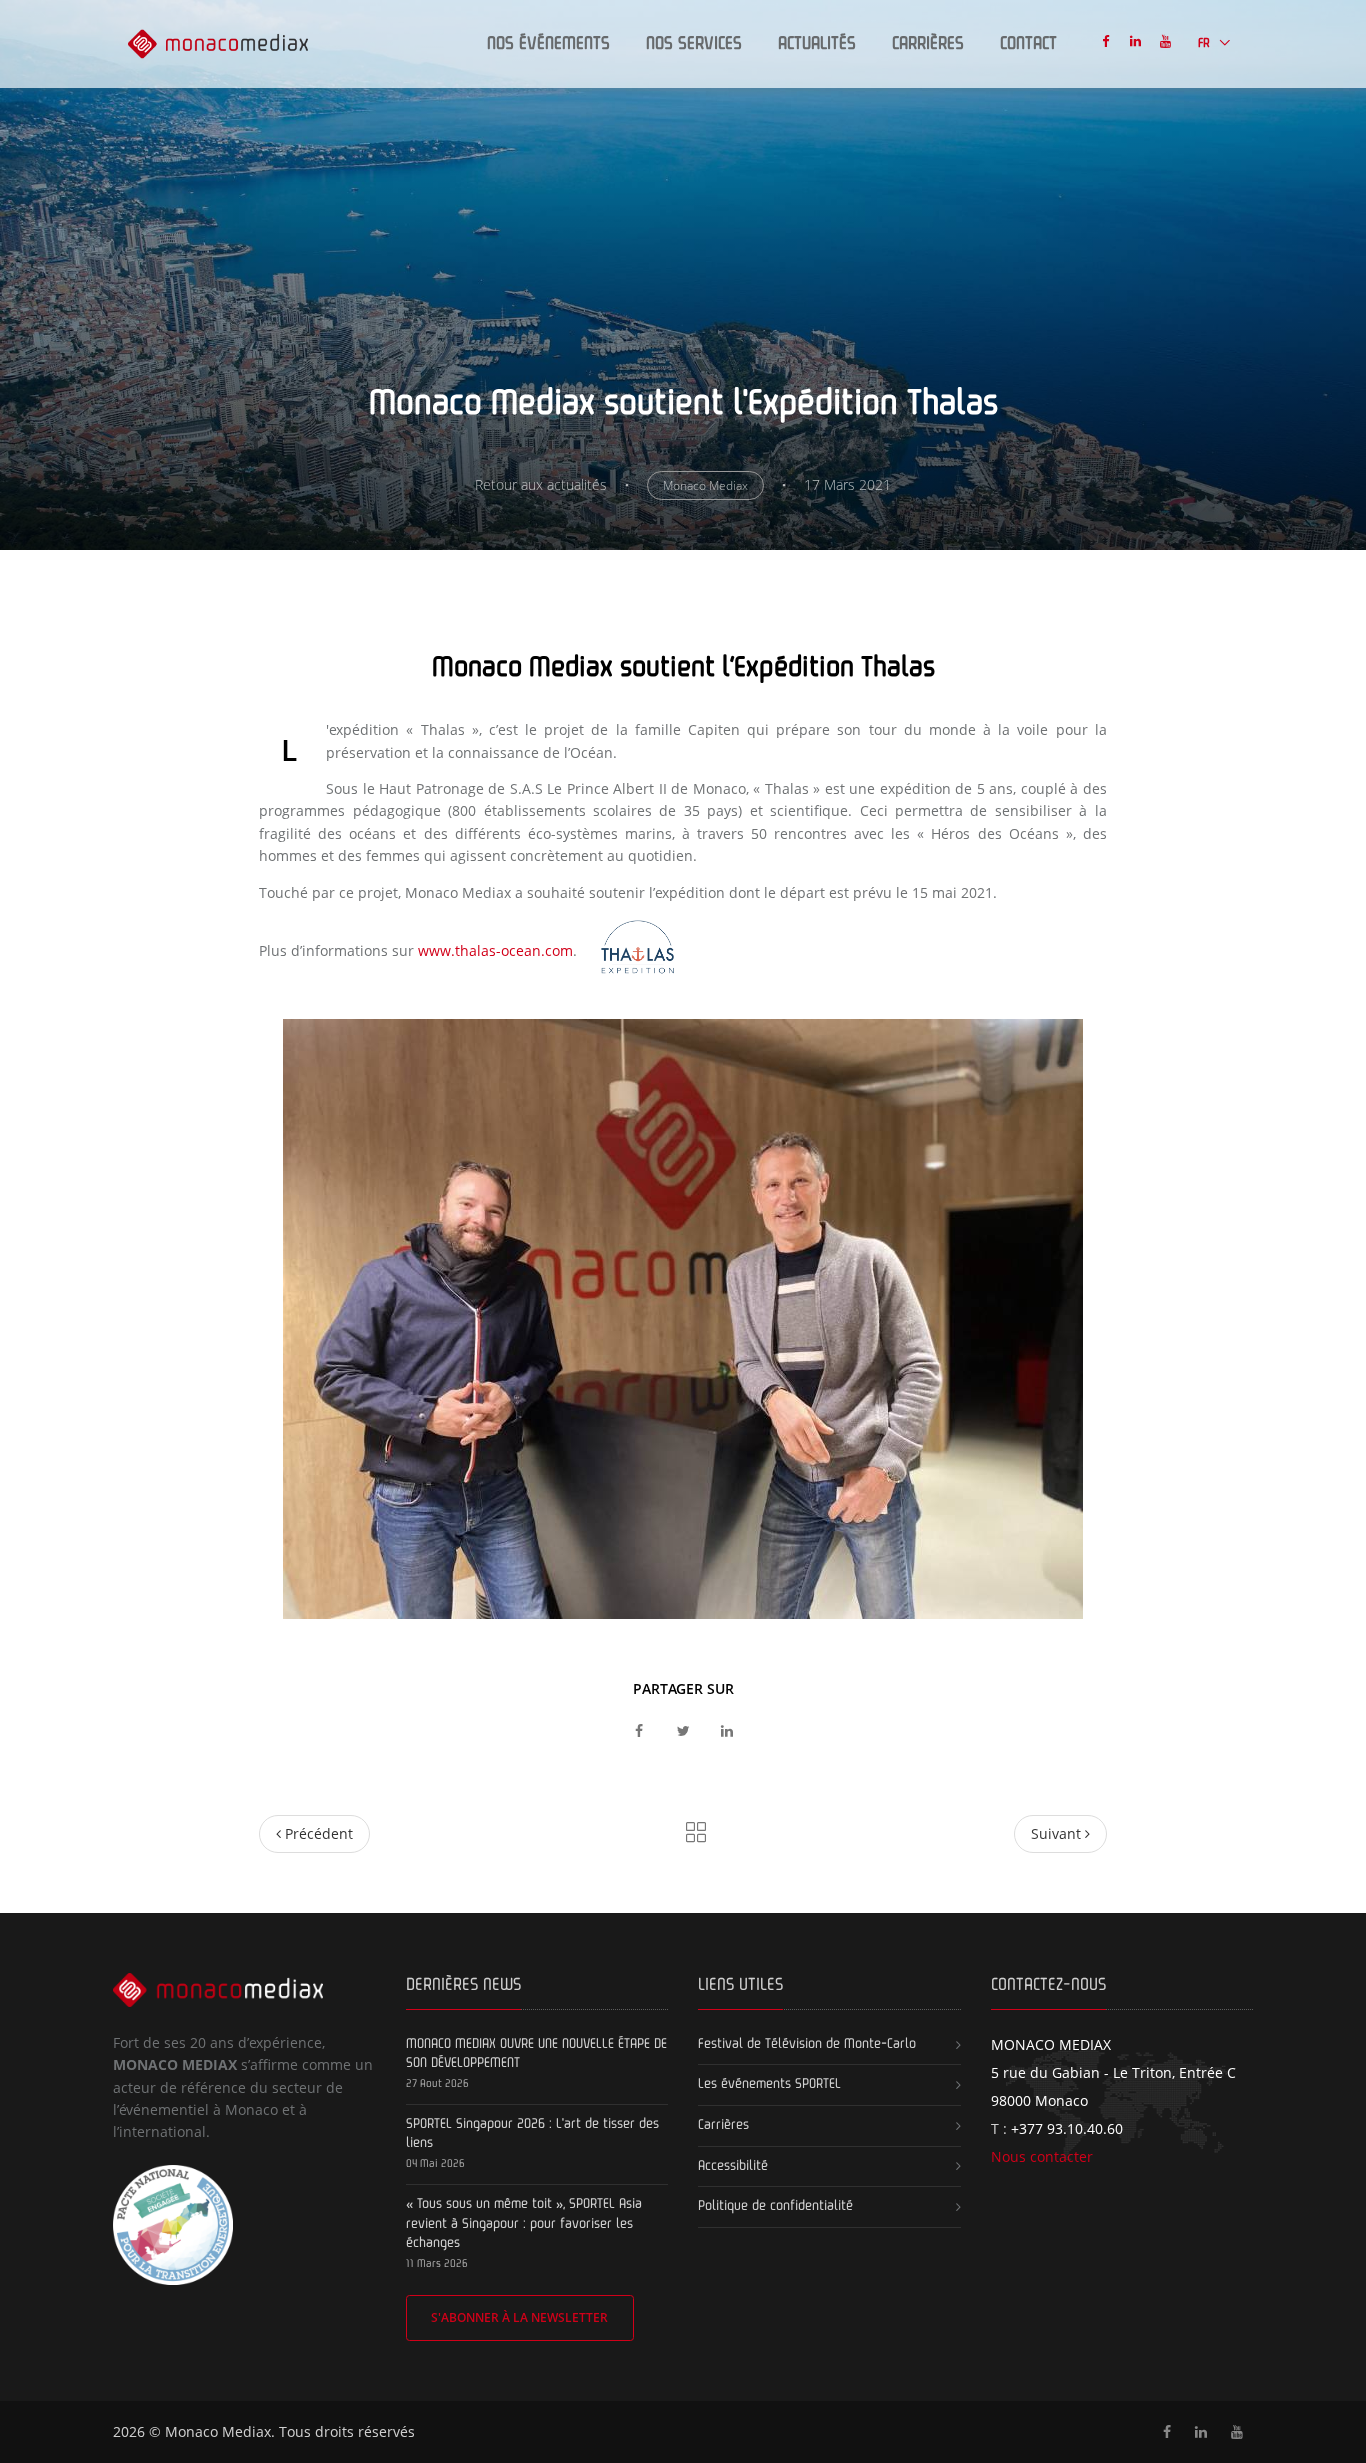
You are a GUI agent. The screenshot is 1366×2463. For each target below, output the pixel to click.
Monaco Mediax (705, 485)
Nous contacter (1042, 2156)
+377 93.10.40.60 (1067, 2128)
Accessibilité (733, 2166)
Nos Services (694, 44)
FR (1205, 43)
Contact (1028, 44)
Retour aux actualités (541, 484)
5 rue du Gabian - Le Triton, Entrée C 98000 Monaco (1113, 2072)
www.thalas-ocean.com (495, 950)
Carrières (928, 44)
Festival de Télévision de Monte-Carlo (807, 2044)
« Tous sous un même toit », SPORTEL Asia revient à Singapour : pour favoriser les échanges (524, 2223)
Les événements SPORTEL (769, 2084)
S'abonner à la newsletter (519, 2317)
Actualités (817, 44)
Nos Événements (548, 44)
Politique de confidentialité (775, 2206)
